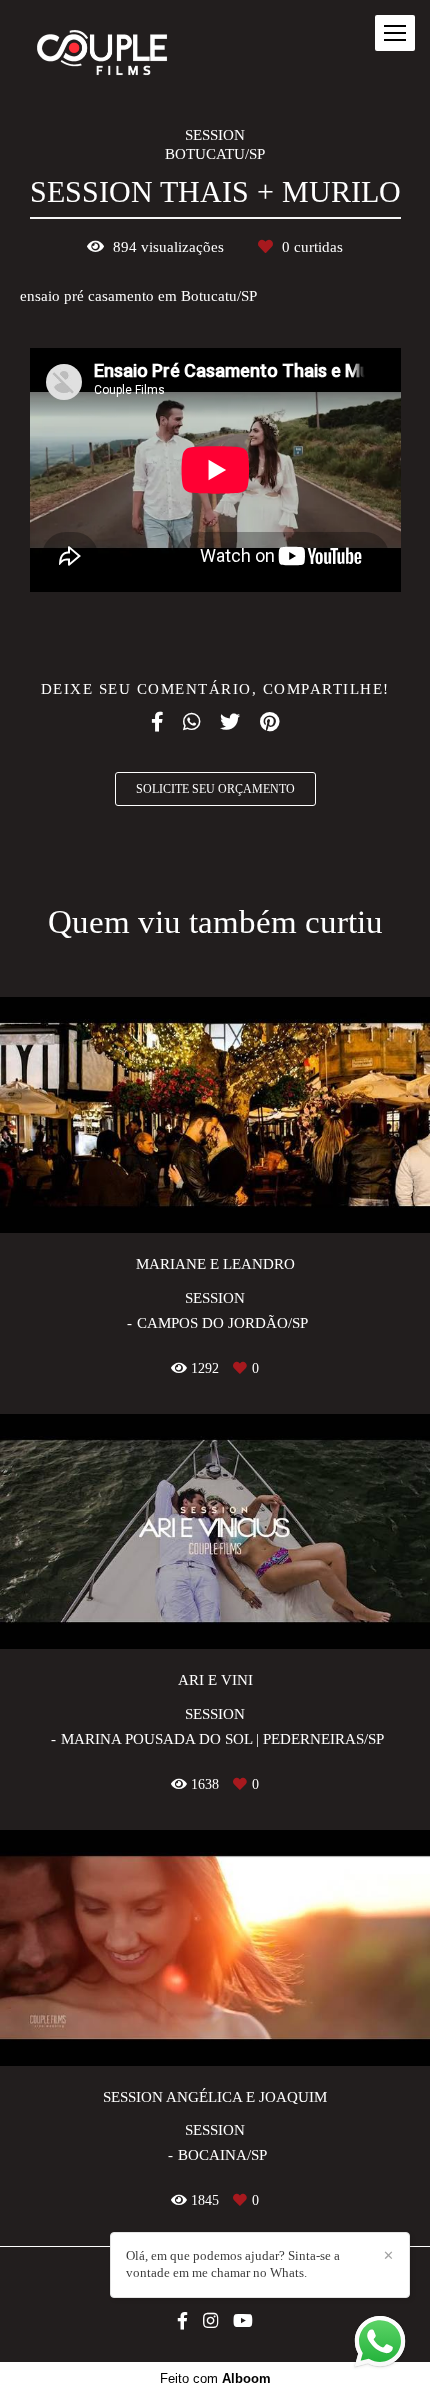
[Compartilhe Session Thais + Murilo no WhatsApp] (191, 722)
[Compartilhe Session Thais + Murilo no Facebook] (157, 722)
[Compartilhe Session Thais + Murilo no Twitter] (230, 722)
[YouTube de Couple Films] (243, 2321)
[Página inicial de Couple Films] (102, 54)
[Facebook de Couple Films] (182, 2321)
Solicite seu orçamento (215, 789)
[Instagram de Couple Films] (210, 2321)
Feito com (215, 2378)
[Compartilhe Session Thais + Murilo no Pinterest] (269, 722)
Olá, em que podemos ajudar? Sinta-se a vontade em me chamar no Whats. (233, 2264)
